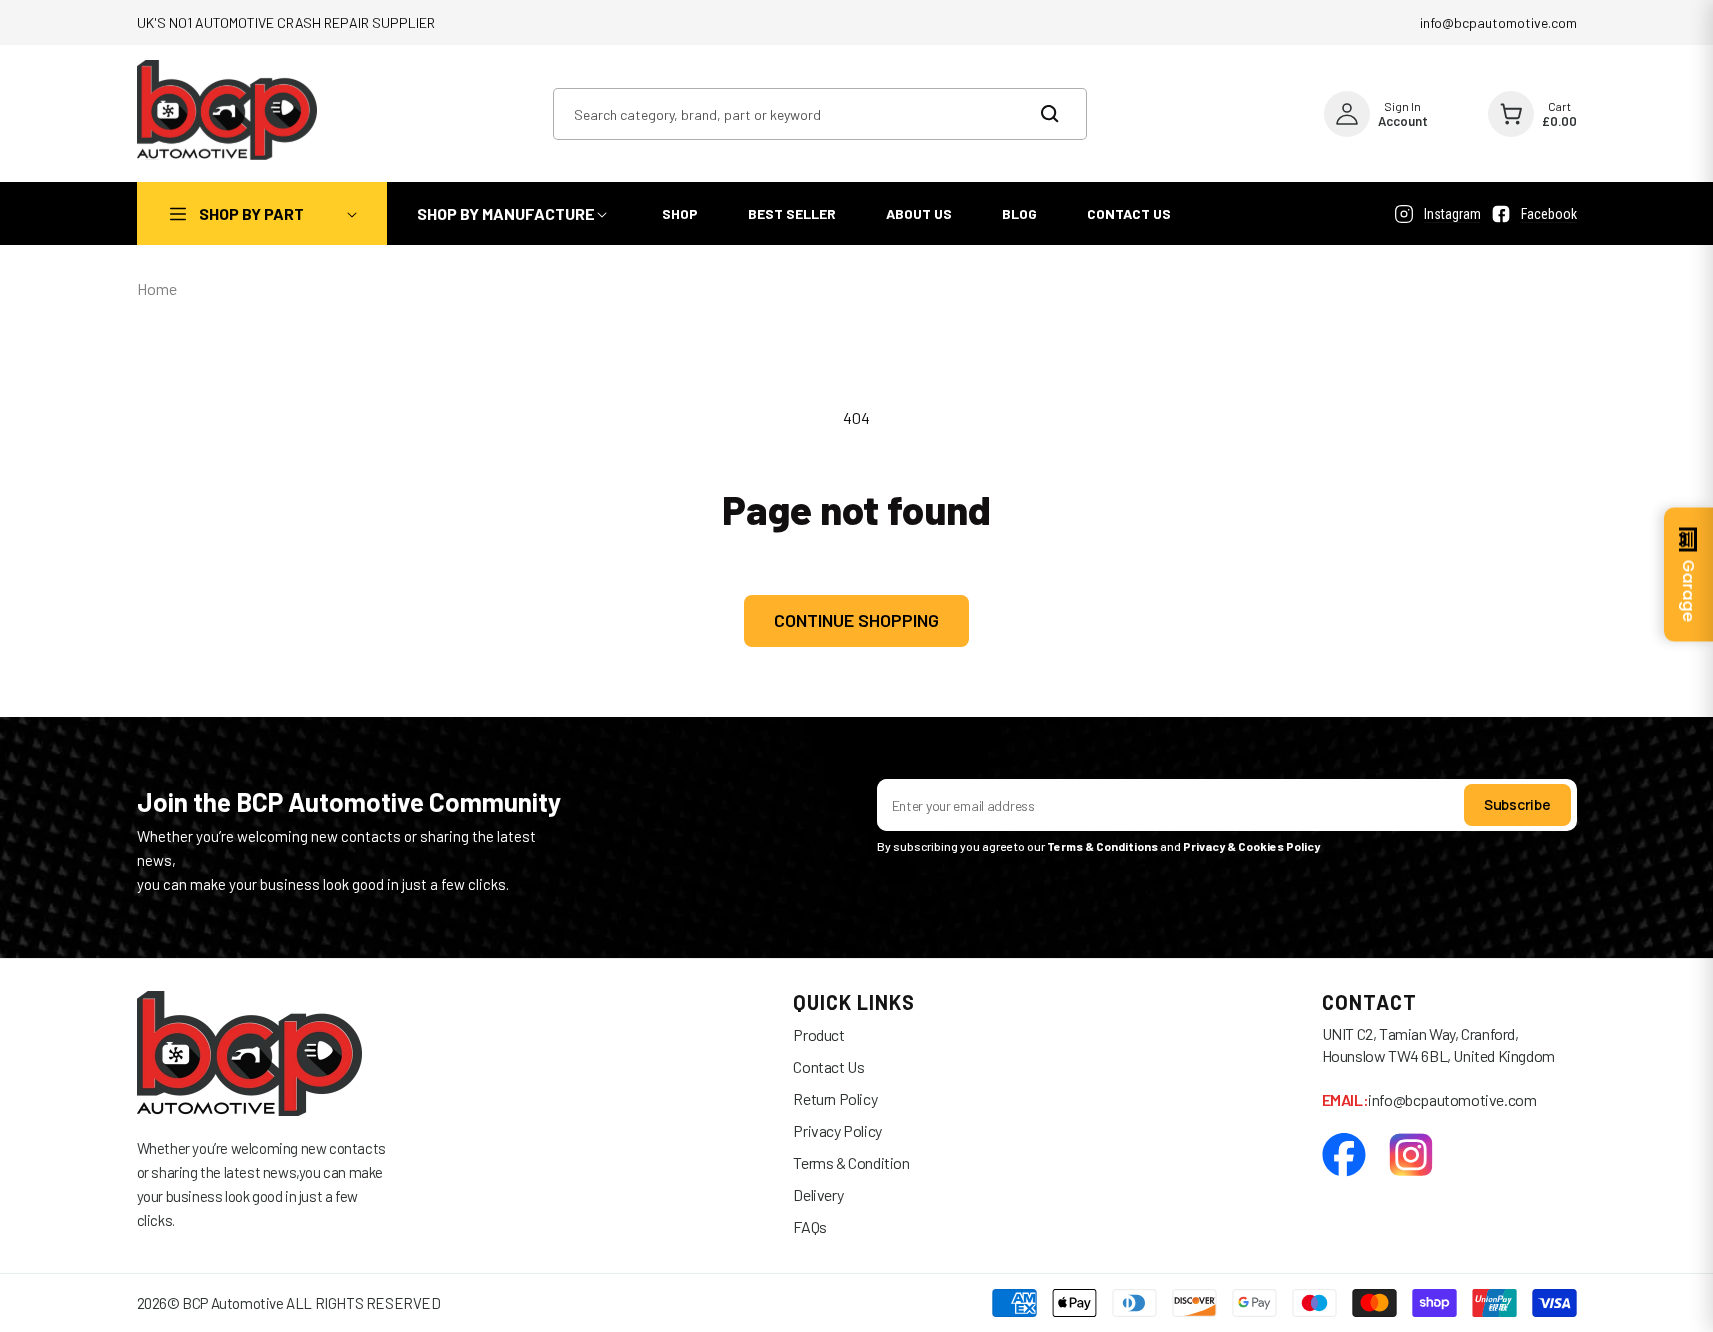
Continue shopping (856, 620)
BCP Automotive (232, 1303)
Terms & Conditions (1102, 846)
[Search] (1061, 114)
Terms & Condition (851, 1162)
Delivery (818, 1194)
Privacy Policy (837, 1130)
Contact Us (828, 1066)
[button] (262, 213)
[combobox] (820, 114)
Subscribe (1517, 804)
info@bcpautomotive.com (1498, 22)
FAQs (809, 1226)
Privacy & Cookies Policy (1252, 846)
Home (157, 288)
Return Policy (835, 1098)
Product (818, 1034)
